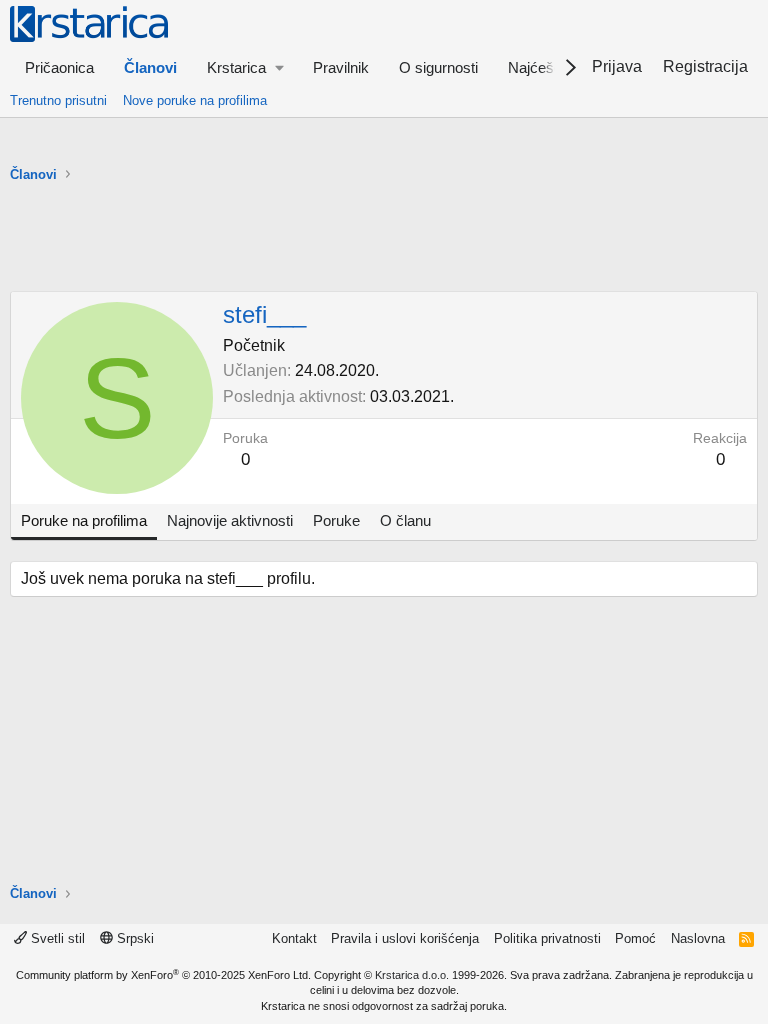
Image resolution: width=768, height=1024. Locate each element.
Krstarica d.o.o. (412, 975)
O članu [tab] (405, 520)
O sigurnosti (438, 67)
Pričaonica (59, 67)
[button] (245, 67)
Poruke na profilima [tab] (84, 520)
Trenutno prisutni (58, 100)
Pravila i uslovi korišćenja (405, 938)
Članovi (150, 67)
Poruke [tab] (336, 520)
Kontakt (294, 938)
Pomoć (635, 938)
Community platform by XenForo (163, 975)
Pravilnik (341, 67)
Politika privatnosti (547, 938)
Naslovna (698, 938)
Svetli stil (56, 938)
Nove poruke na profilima (195, 100)
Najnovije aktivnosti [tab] (230, 520)
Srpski (133, 938)
